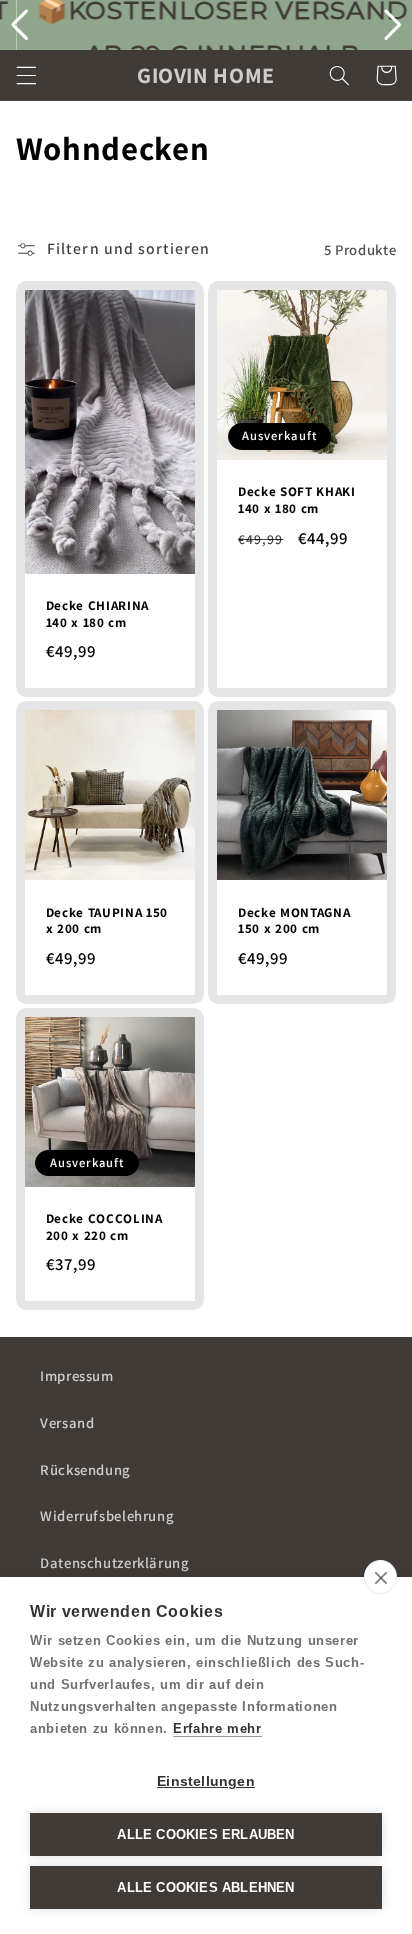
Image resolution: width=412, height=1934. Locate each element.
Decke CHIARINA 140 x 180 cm (97, 614)
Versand (67, 1422)
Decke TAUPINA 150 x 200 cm (107, 921)
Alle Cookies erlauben (205, 1834)
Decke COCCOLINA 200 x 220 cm (104, 1227)
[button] (26, 75)
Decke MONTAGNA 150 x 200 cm (294, 921)
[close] (380, 1577)
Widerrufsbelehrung (107, 1515)
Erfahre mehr (217, 1728)
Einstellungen (206, 1781)
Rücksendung (85, 1469)
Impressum (77, 1375)
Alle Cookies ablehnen (205, 1887)
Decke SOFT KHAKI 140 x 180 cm (297, 500)
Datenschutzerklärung (115, 1562)
